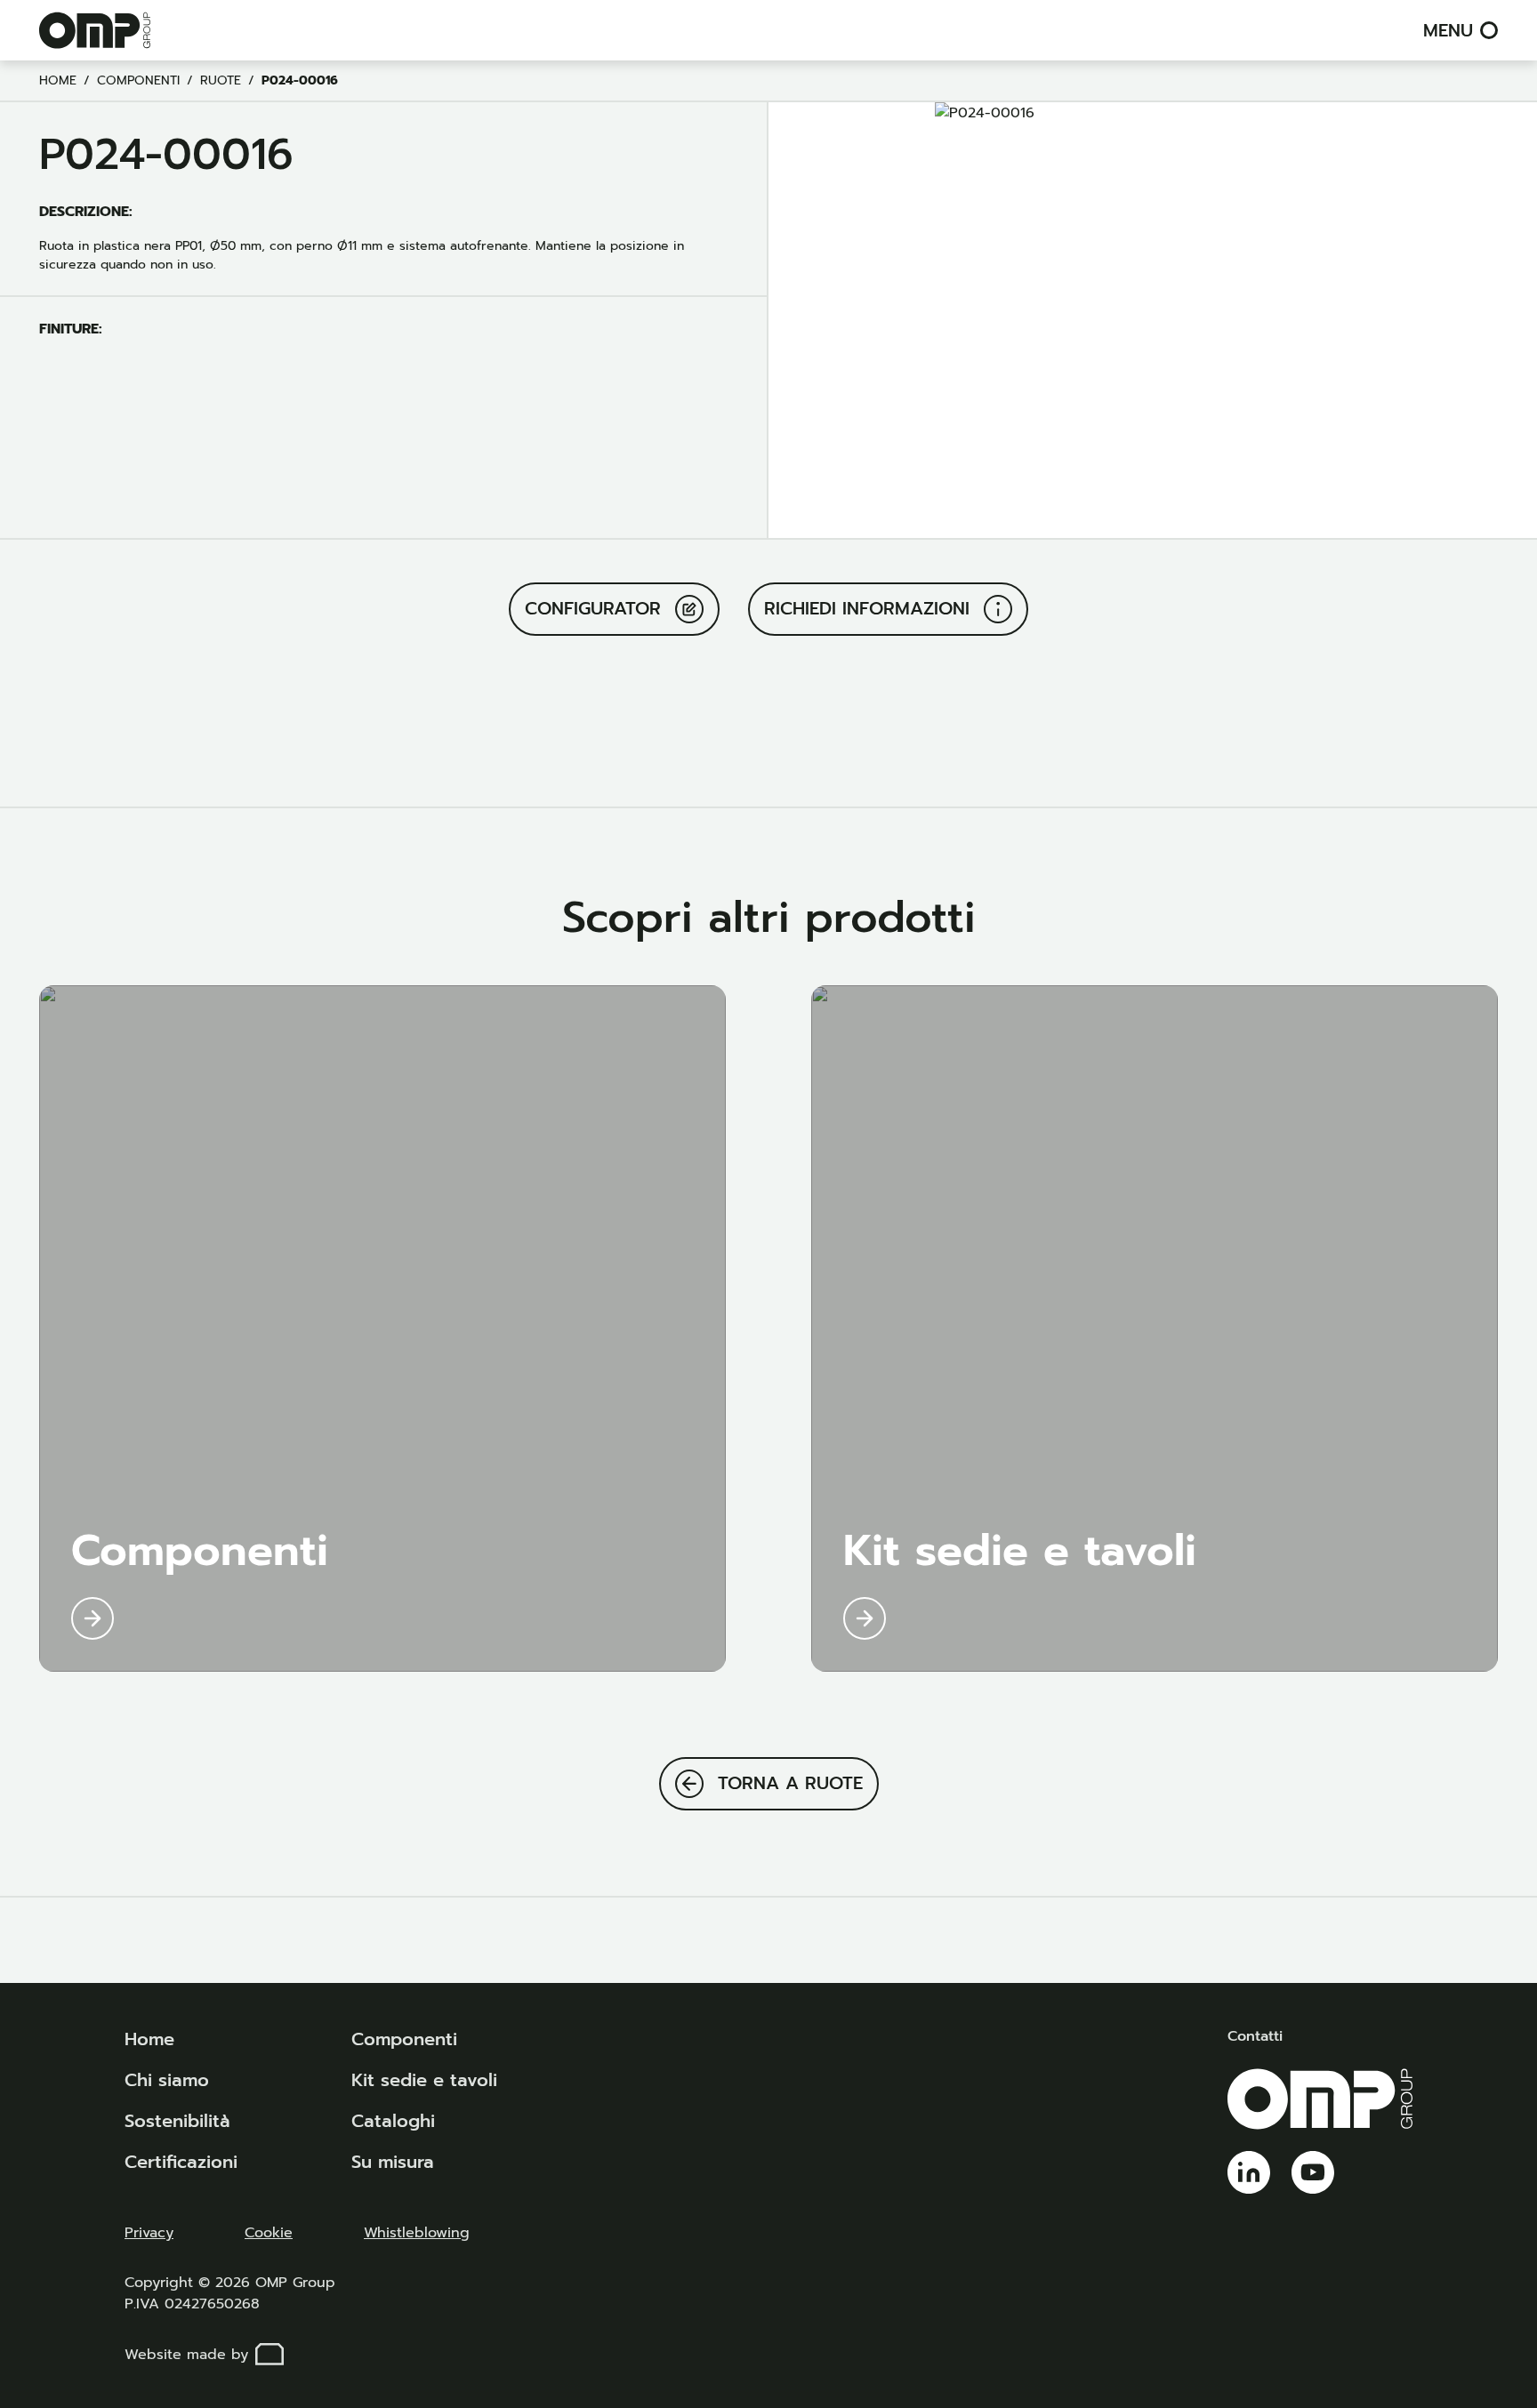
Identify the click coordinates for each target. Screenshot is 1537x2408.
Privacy (149, 2233)
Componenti (138, 80)
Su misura (393, 2162)
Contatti (1255, 2036)
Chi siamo (167, 2080)
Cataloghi (393, 2121)
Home (58, 80)
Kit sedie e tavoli (424, 2080)
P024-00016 (300, 80)
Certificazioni (181, 2162)
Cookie (269, 2233)
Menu (1448, 30)
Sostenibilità (177, 2121)
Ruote (221, 80)
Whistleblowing (417, 2233)
